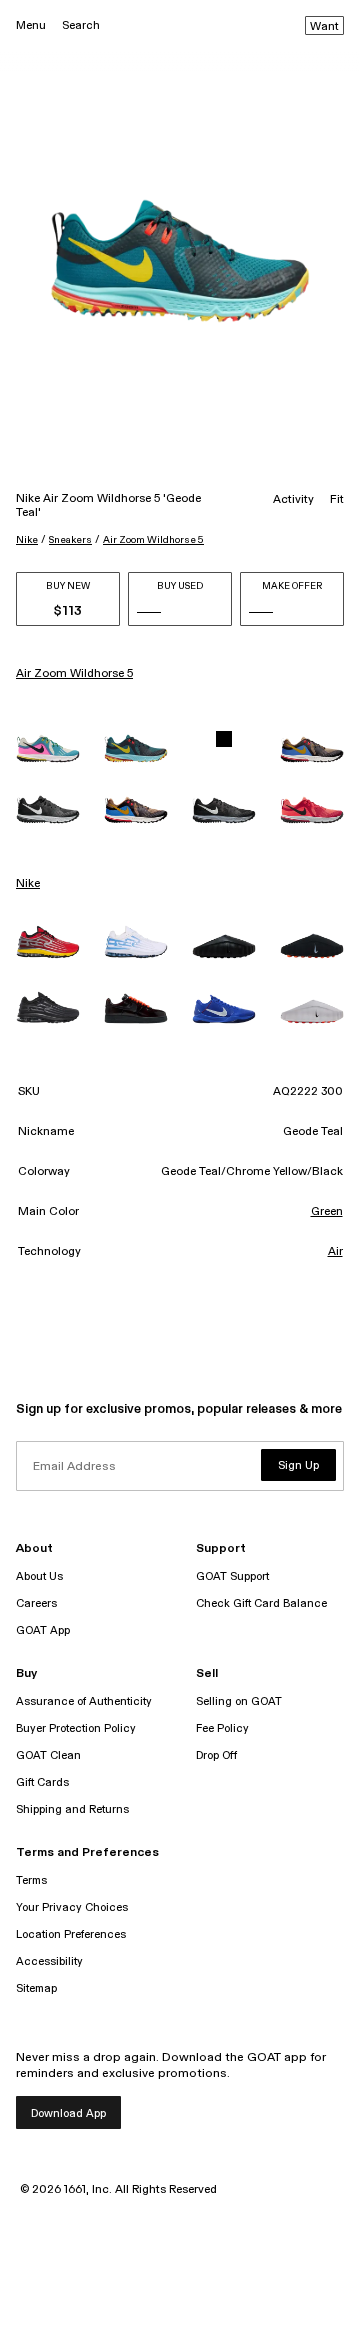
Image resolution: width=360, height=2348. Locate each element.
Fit (337, 500)
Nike (27, 540)
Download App (68, 2113)
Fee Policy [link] (222, 1728)
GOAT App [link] (43, 1630)
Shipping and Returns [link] (72, 1809)
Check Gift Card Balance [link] (261, 1603)
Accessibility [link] (49, 1961)
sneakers (70, 540)
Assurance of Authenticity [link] (84, 1701)
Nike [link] (28, 884)
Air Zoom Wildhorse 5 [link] (74, 674)
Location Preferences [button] (71, 1934)
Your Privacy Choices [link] (72, 1907)
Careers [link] (36, 1603)
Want (324, 27)
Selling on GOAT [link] (239, 1701)
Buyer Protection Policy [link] (76, 1728)
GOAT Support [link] (232, 1576)
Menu (31, 25)
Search (81, 25)
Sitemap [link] (36, 1988)
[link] (48, 748)
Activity (293, 500)
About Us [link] (39, 1576)
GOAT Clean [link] (48, 1755)
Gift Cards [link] (42, 1782)
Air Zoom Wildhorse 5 (153, 540)
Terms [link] (31, 1880)
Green (327, 1212)
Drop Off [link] (216, 1755)
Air (335, 1252)
